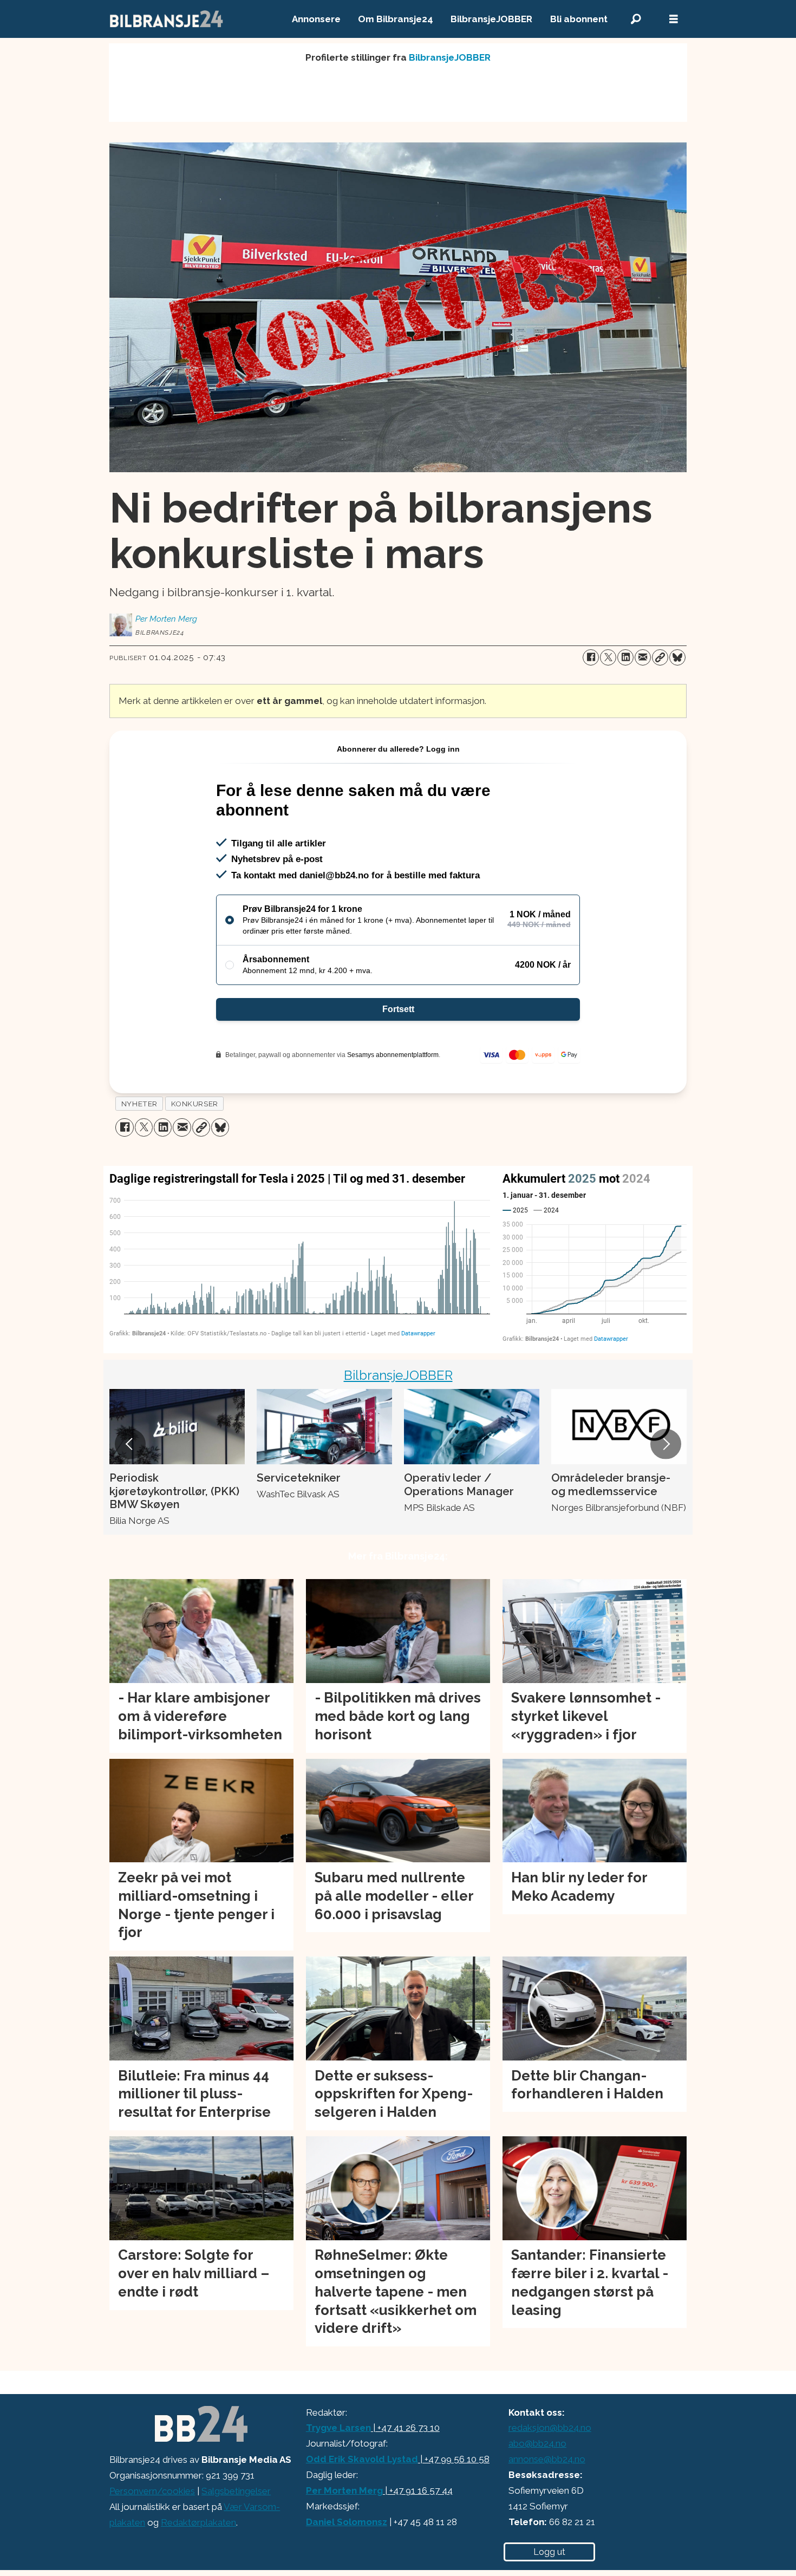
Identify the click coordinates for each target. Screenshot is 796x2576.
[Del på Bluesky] (677, 657)
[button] (130, 1444)
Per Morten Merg (344, 2490)
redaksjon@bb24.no (550, 2428)
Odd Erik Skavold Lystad (362, 2459)
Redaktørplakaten (198, 2522)
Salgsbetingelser (236, 2491)
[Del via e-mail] (643, 657)
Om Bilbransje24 (396, 19)
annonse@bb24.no (547, 2459)
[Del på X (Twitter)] (608, 657)
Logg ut (549, 2552)
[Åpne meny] (674, 19)
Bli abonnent (579, 19)
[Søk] (636, 19)
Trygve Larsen (338, 2428)
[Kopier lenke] (660, 657)
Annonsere (316, 19)
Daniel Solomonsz (347, 2522)
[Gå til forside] (167, 19)
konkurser (195, 1104)
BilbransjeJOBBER (491, 19)
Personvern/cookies (152, 2491)
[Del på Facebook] (591, 657)
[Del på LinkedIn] (625, 657)
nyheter (139, 1104)
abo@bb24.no (537, 2443)
